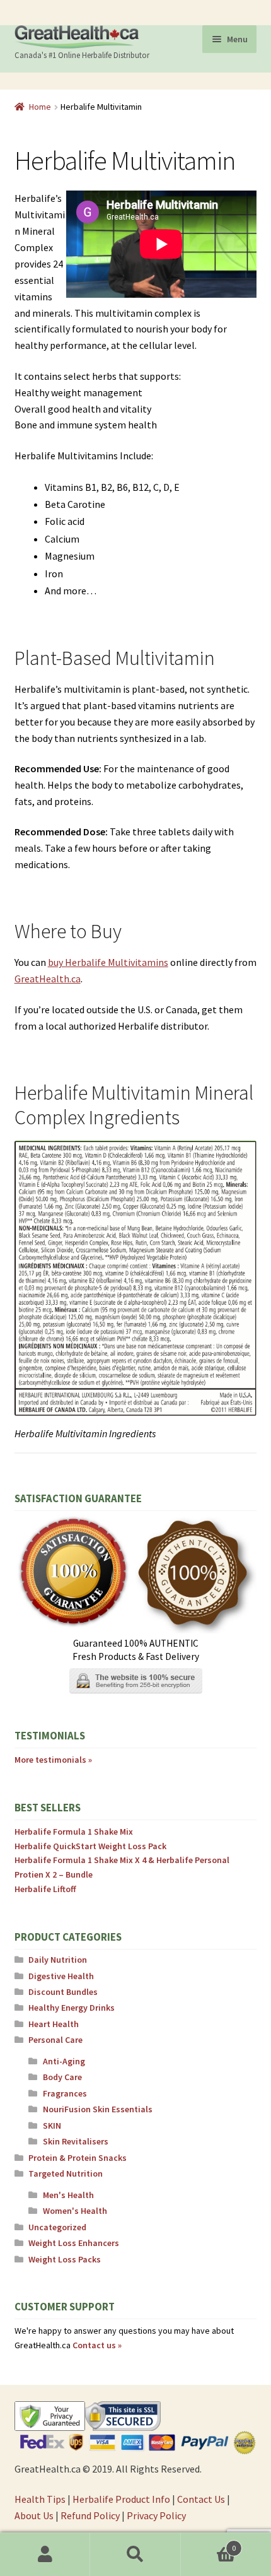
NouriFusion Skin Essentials (98, 2109)
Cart (209, 2544)
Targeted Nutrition (66, 2173)
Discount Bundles (63, 1992)
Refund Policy (90, 2515)
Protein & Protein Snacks (78, 2158)
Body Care (62, 2077)
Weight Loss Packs (65, 2259)
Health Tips (40, 2499)
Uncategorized (57, 2227)
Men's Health (68, 2195)
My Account (45, 2555)
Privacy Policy (156, 2515)
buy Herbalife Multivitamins (108, 962)
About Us (34, 2515)
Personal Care (55, 2040)
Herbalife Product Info (121, 2499)
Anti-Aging (64, 2061)
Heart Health (54, 2024)
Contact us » (97, 2345)
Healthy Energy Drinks (72, 2008)
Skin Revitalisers (76, 2141)
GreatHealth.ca (48, 979)
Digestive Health (61, 1976)
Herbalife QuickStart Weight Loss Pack (90, 1846)
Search (135, 2555)
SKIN (52, 2126)
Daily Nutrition (58, 1960)
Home (40, 107)
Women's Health (75, 2211)
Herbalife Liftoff (45, 1889)
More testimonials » (53, 1760)
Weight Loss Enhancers (74, 2243)
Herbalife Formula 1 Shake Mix (74, 1832)
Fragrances (65, 2093)
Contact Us (201, 2499)
